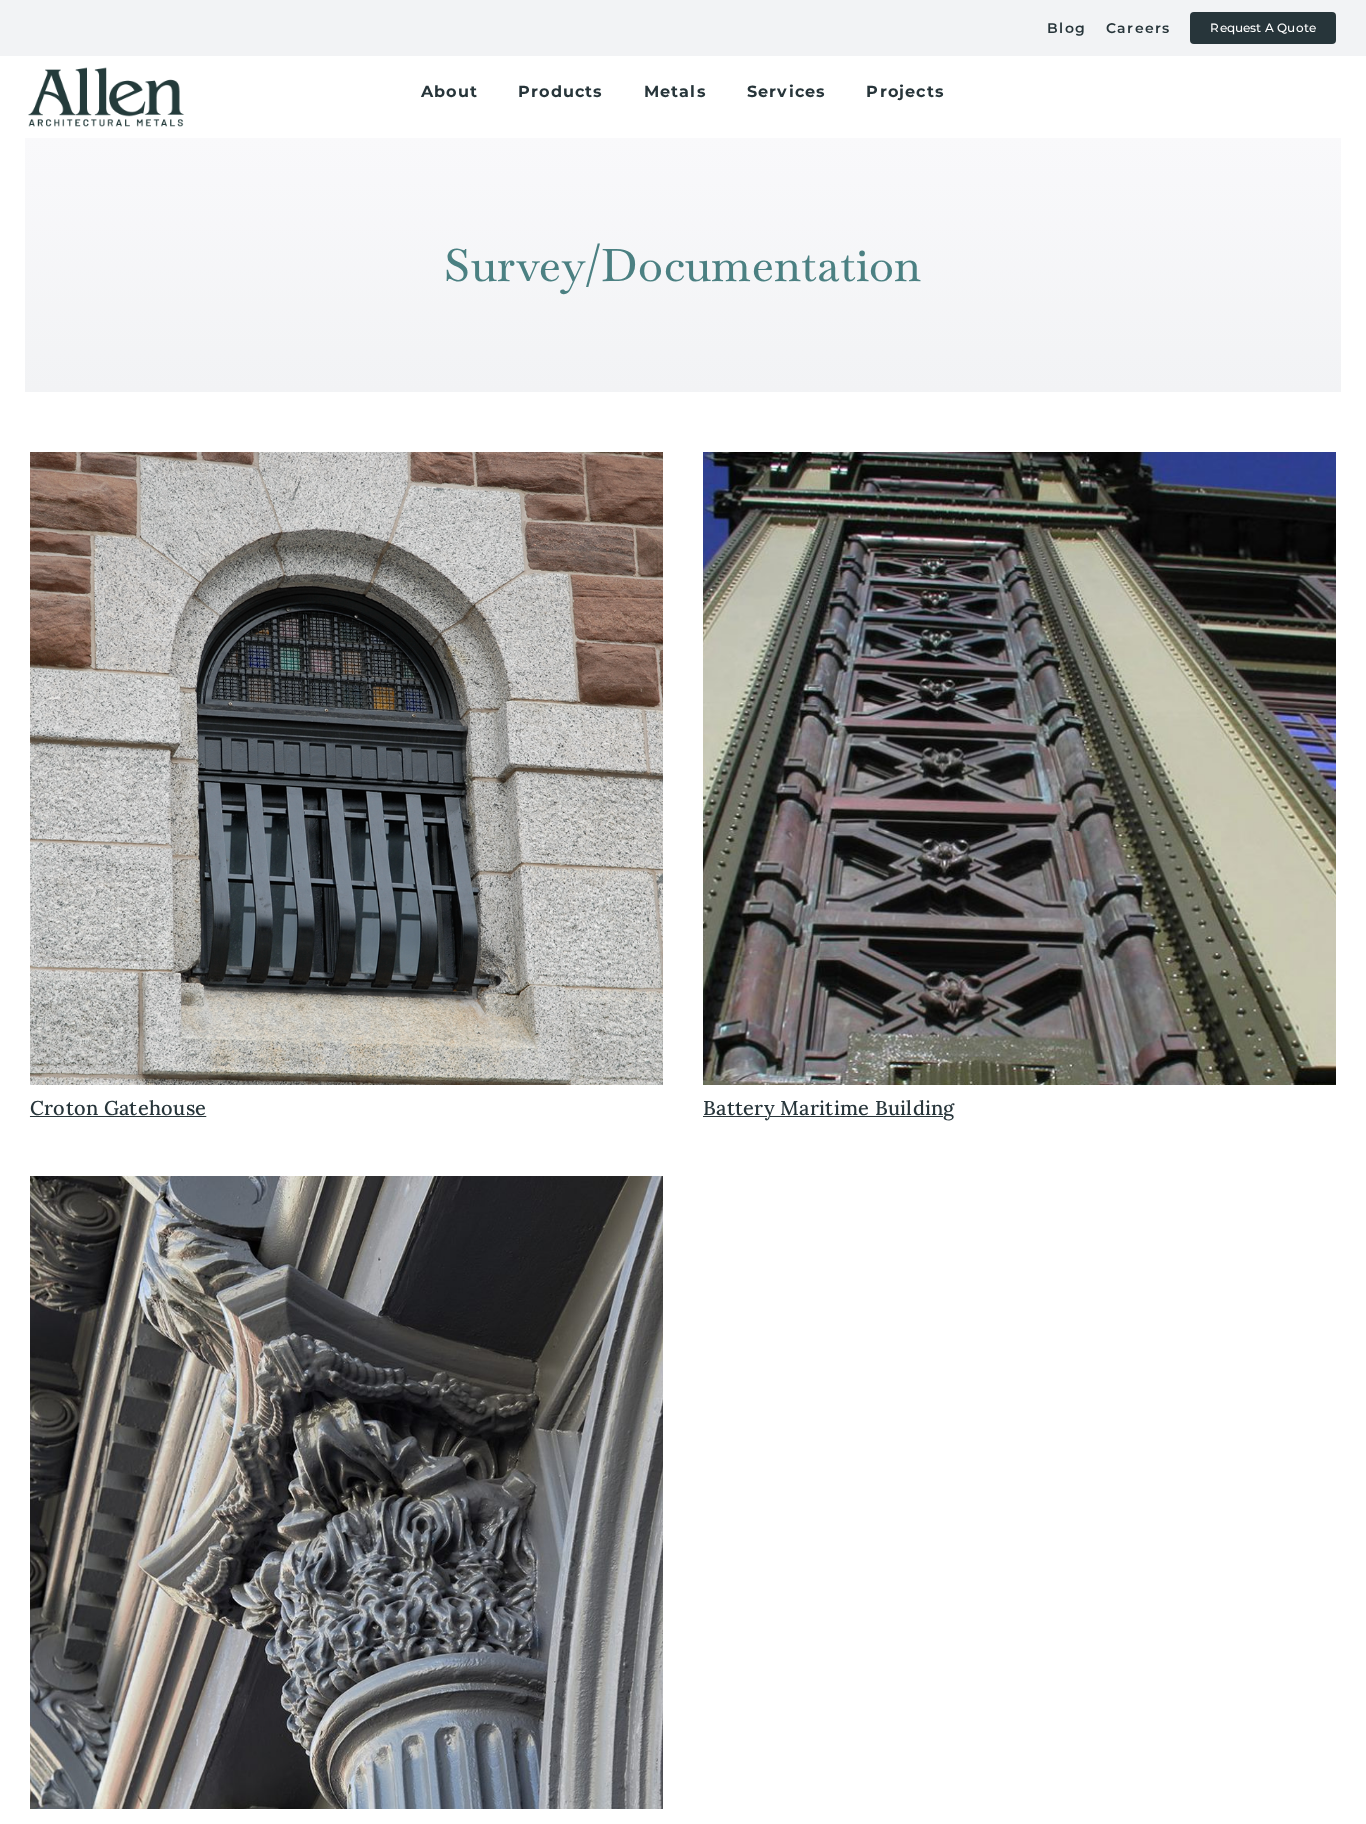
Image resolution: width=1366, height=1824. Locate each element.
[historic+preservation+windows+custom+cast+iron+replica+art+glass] (346, 461)
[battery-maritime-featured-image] (1019, 461)
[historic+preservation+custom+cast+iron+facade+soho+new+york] (346, 1185)
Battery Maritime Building (829, 1107)
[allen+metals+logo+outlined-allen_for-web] (106, 75)
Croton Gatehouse (118, 1107)
